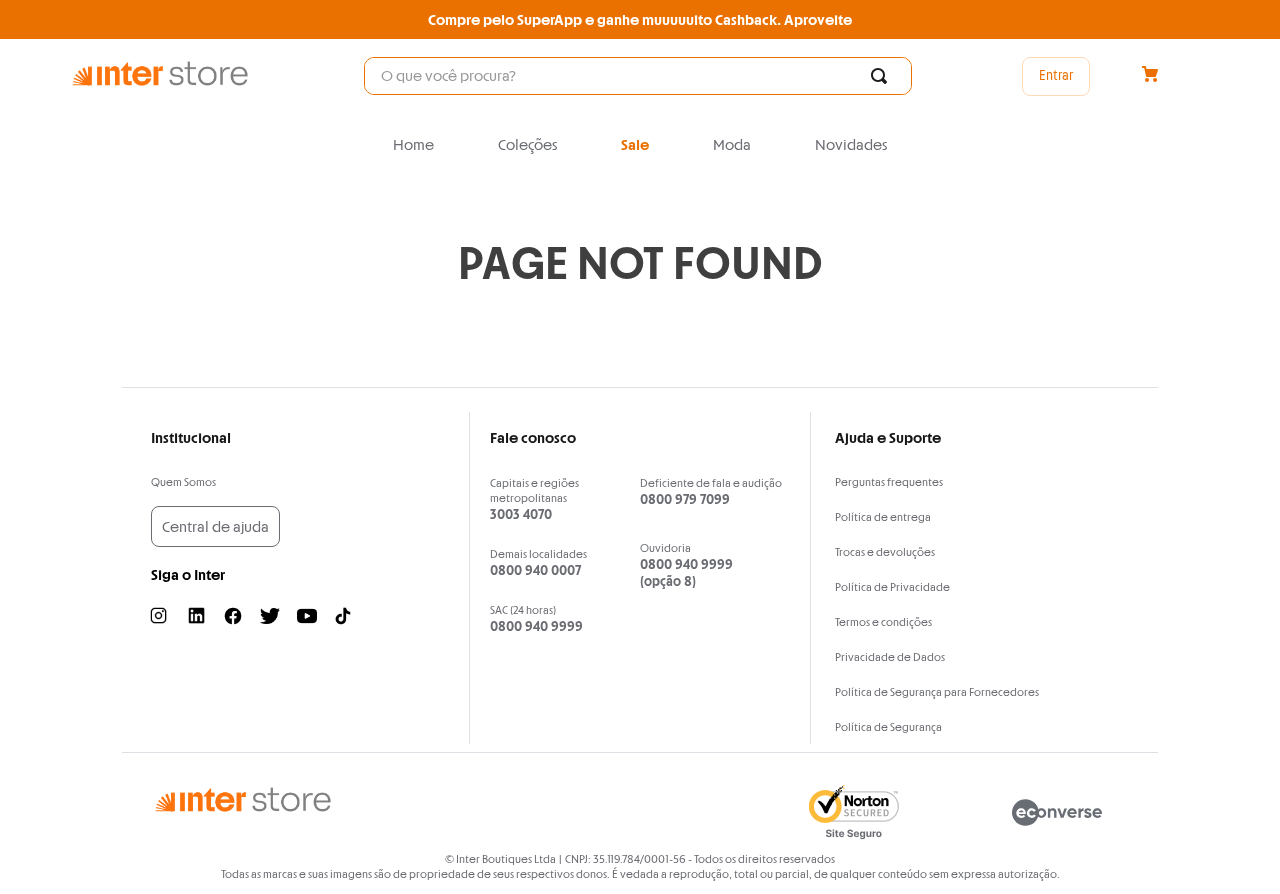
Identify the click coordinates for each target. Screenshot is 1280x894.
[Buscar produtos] (883, 76)
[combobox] (638, 76)
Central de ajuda (215, 526)
